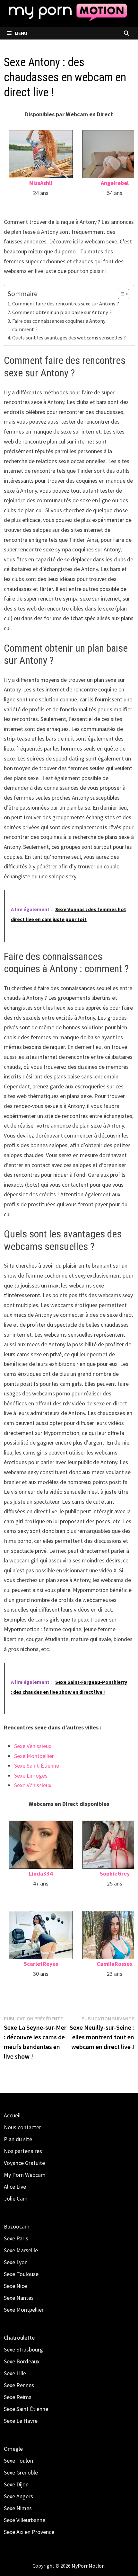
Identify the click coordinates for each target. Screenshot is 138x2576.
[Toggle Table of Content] (120, 294)
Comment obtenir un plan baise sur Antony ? (62, 312)
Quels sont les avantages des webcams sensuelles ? (69, 338)
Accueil (12, 2115)
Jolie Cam (16, 2198)
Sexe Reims (18, 2397)
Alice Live (15, 2187)
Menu (21, 33)
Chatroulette (19, 2338)
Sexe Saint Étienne (26, 2409)
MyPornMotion (88, 2566)
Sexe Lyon (16, 2262)
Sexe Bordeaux (22, 2361)
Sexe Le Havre (21, 2421)
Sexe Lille (15, 2373)
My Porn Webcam (25, 2175)
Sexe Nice (15, 2286)
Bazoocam (17, 2226)
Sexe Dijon (16, 2484)
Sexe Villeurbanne (25, 2520)
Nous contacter (22, 2127)
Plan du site (18, 2139)
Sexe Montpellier (34, 1756)
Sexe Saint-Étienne (37, 1766)
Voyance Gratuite (24, 2163)
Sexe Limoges (31, 1776)
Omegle (13, 2449)
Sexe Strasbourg (23, 2349)
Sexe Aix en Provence (29, 2532)
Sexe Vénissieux (33, 1746)
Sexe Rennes (19, 2385)
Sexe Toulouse (21, 2274)
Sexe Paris (16, 2238)
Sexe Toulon (18, 2461)
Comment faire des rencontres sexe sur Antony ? (65, 303)
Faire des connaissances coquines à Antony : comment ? (60, 325)
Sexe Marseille (21, 2250)
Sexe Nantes (19, 2298)
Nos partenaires (23, 2151)
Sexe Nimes (18, 2508)
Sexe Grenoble (21, 2472)
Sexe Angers (18, 2496)
